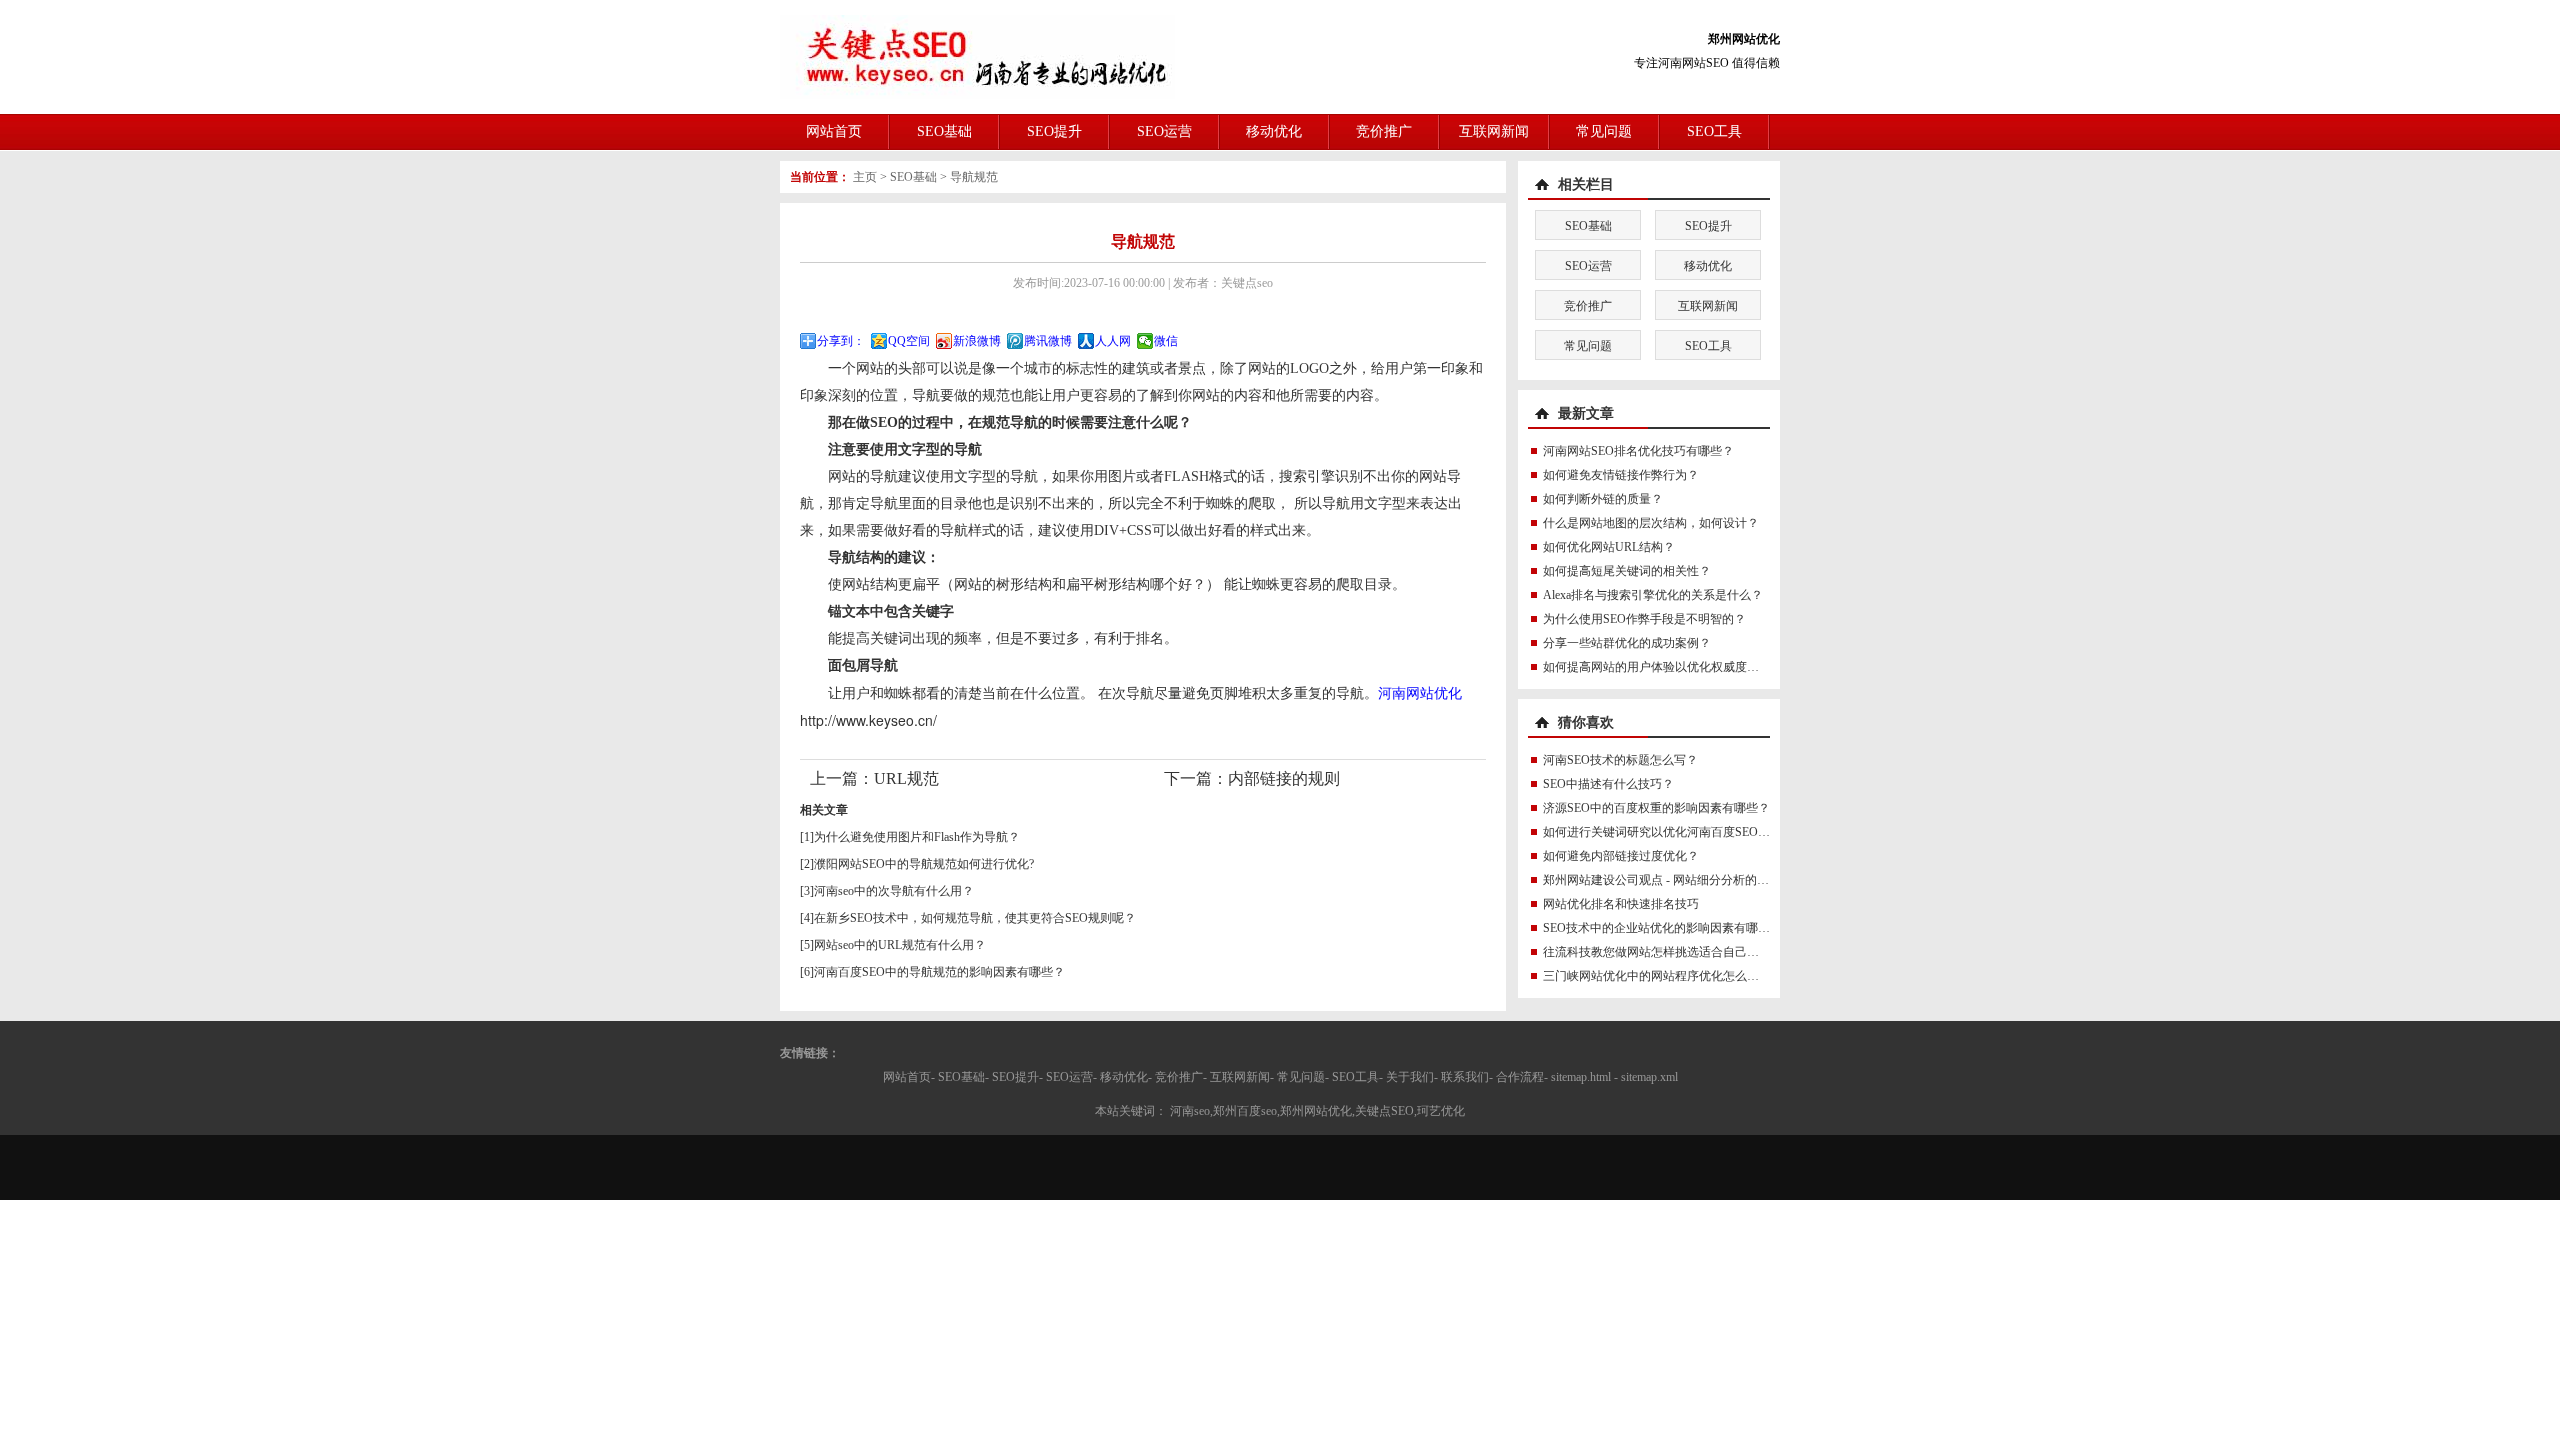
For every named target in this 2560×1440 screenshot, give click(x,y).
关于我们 (1410, 1077)
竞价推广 (1384, 131)
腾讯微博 (1048, 341)
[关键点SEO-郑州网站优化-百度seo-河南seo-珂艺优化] (977, 56)
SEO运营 (1164, 131)
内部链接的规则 (1284, 778)
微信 (1166, 341)
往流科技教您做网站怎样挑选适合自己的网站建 (1669, 952)
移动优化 (1274, 131)
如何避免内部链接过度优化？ (1621, 856)
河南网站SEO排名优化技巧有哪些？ (1638, 451)
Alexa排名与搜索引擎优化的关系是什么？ (1653, 595)
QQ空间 (909, 341)
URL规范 (906, 778)
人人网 (1113, 341)
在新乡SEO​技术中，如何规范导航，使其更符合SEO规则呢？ (975, 918)
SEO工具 (1714, 131)
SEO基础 (944, 131)
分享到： (841, 341)
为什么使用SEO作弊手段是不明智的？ (1644, 619)
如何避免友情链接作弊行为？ (1621, 475)
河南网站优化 (1420, 692)
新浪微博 (977, 341)
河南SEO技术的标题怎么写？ (1620, 760)
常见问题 (1604, 131)
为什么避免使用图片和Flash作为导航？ (917, 837)
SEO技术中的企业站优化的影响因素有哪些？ (1662, 928)
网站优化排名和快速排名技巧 (1621, 904)
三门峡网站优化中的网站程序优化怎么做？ (1657, 976)
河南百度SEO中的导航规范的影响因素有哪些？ (939, 972)
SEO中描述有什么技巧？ (1608, 784)
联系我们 (1465, 1077)
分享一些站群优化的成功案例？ (1627, 643)
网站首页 (834, 131)
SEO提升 (1054, 131)
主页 (865, 177)
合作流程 (1520, 1077)
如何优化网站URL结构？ (1609, 547)
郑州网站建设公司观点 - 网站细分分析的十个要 (1668, 880)
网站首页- (909, 1077)
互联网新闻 (1494, 131)
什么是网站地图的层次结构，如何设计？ (1651, 523)
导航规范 (974, 177)
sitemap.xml (1649, 1077)
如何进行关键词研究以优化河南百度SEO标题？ (1668, 832)
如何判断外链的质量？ (1603, 499)
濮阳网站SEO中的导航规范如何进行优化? (924, 864)
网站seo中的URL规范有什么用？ (900, 945)
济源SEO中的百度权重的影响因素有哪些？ (1656, 808)
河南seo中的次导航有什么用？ (894, 891)
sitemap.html (1581, 1077)
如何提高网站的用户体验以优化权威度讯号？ (1663, 667)
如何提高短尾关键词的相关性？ (1627, 571)
